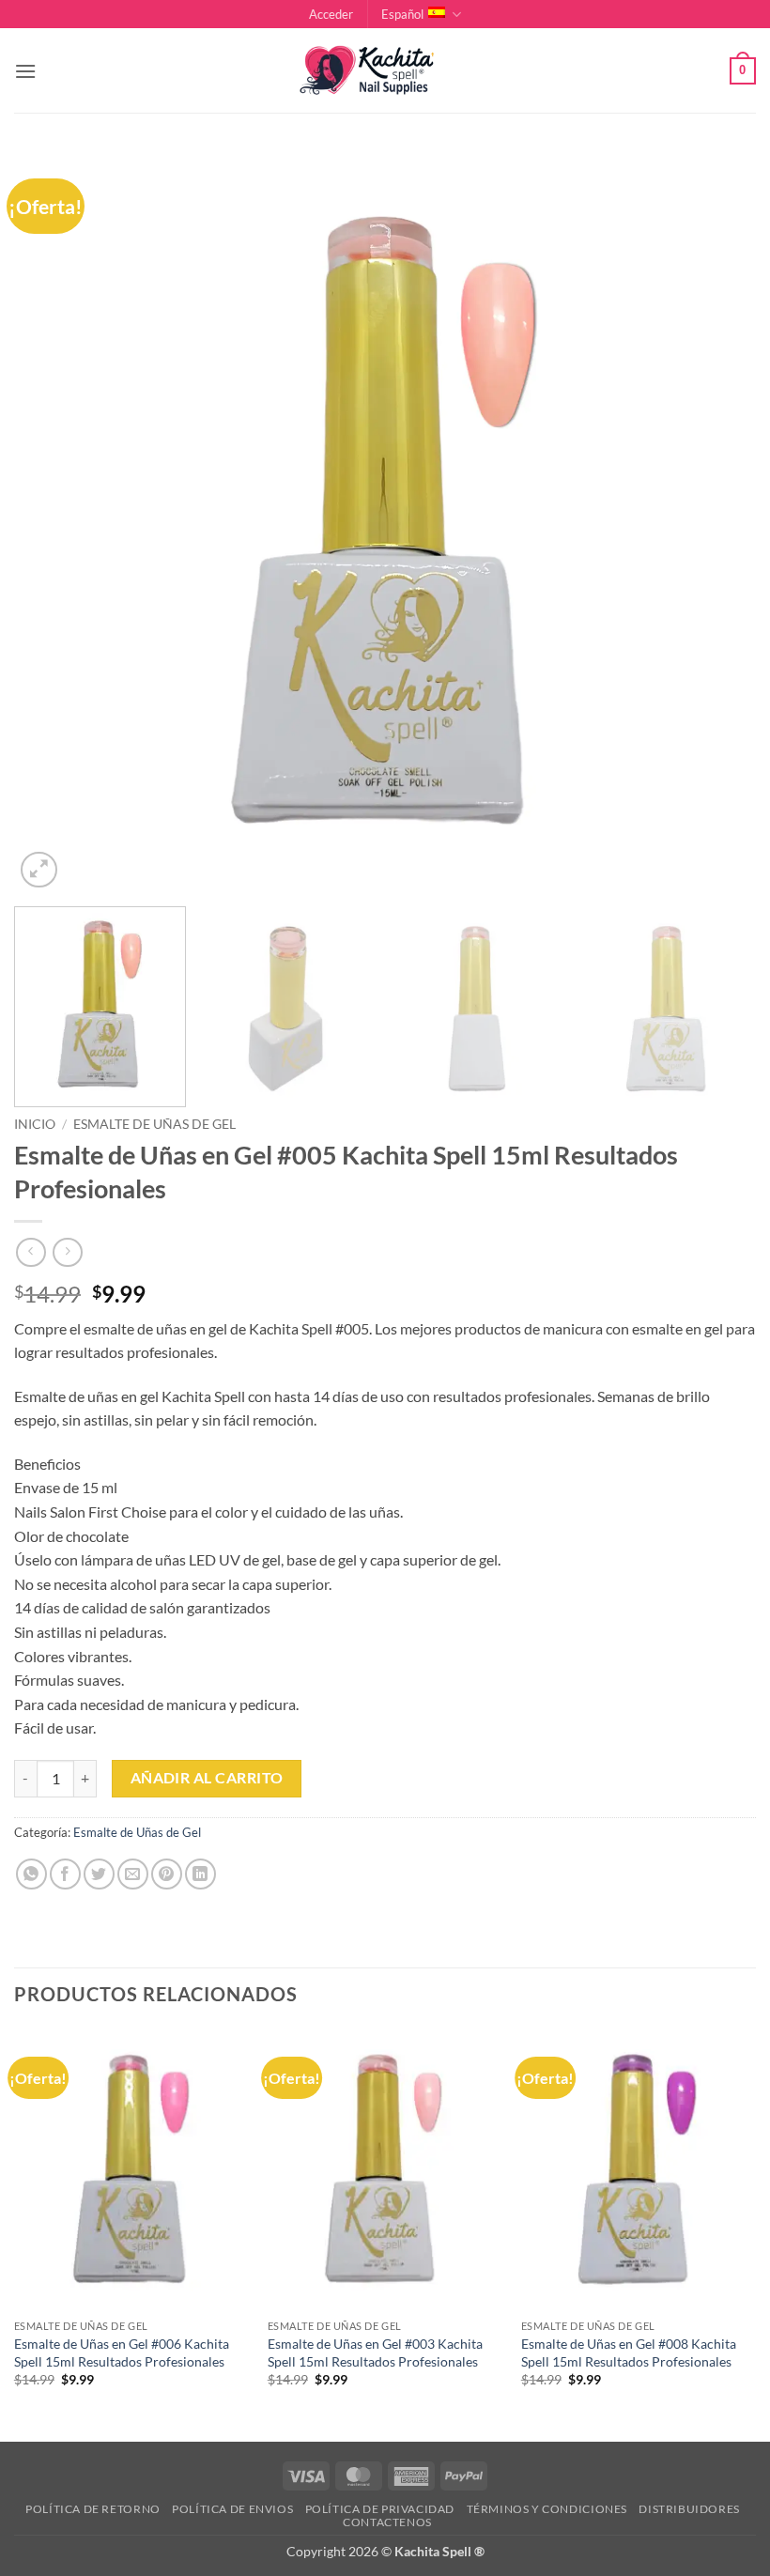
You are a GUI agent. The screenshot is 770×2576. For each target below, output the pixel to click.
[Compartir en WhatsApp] (31, 1874)
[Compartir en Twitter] (99, 1874)
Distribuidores (689, 2509)
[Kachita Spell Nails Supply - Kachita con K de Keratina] (385, 71)
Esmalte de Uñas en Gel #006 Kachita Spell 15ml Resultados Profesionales (122, 2352)
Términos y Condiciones (547, 2509)
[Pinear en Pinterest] (167, 1874)
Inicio (35, 1124)
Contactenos (387, 2522)
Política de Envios (232, 2509)
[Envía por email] (133, 1874)
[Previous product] (67, 1252)
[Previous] (53, 521)
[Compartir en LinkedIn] (200, 1874)
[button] (331, 14)
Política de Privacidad (380, 2509)
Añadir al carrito (207, 1778)
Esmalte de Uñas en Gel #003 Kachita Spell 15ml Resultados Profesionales (375, 2352)
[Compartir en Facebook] (65, 1874)
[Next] (717, 521)
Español (402, 14)
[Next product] (31, 1252)
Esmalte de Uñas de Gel (154, 1124)
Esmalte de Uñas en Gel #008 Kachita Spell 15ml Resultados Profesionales (629, 2352)
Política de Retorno (93, 2509)
